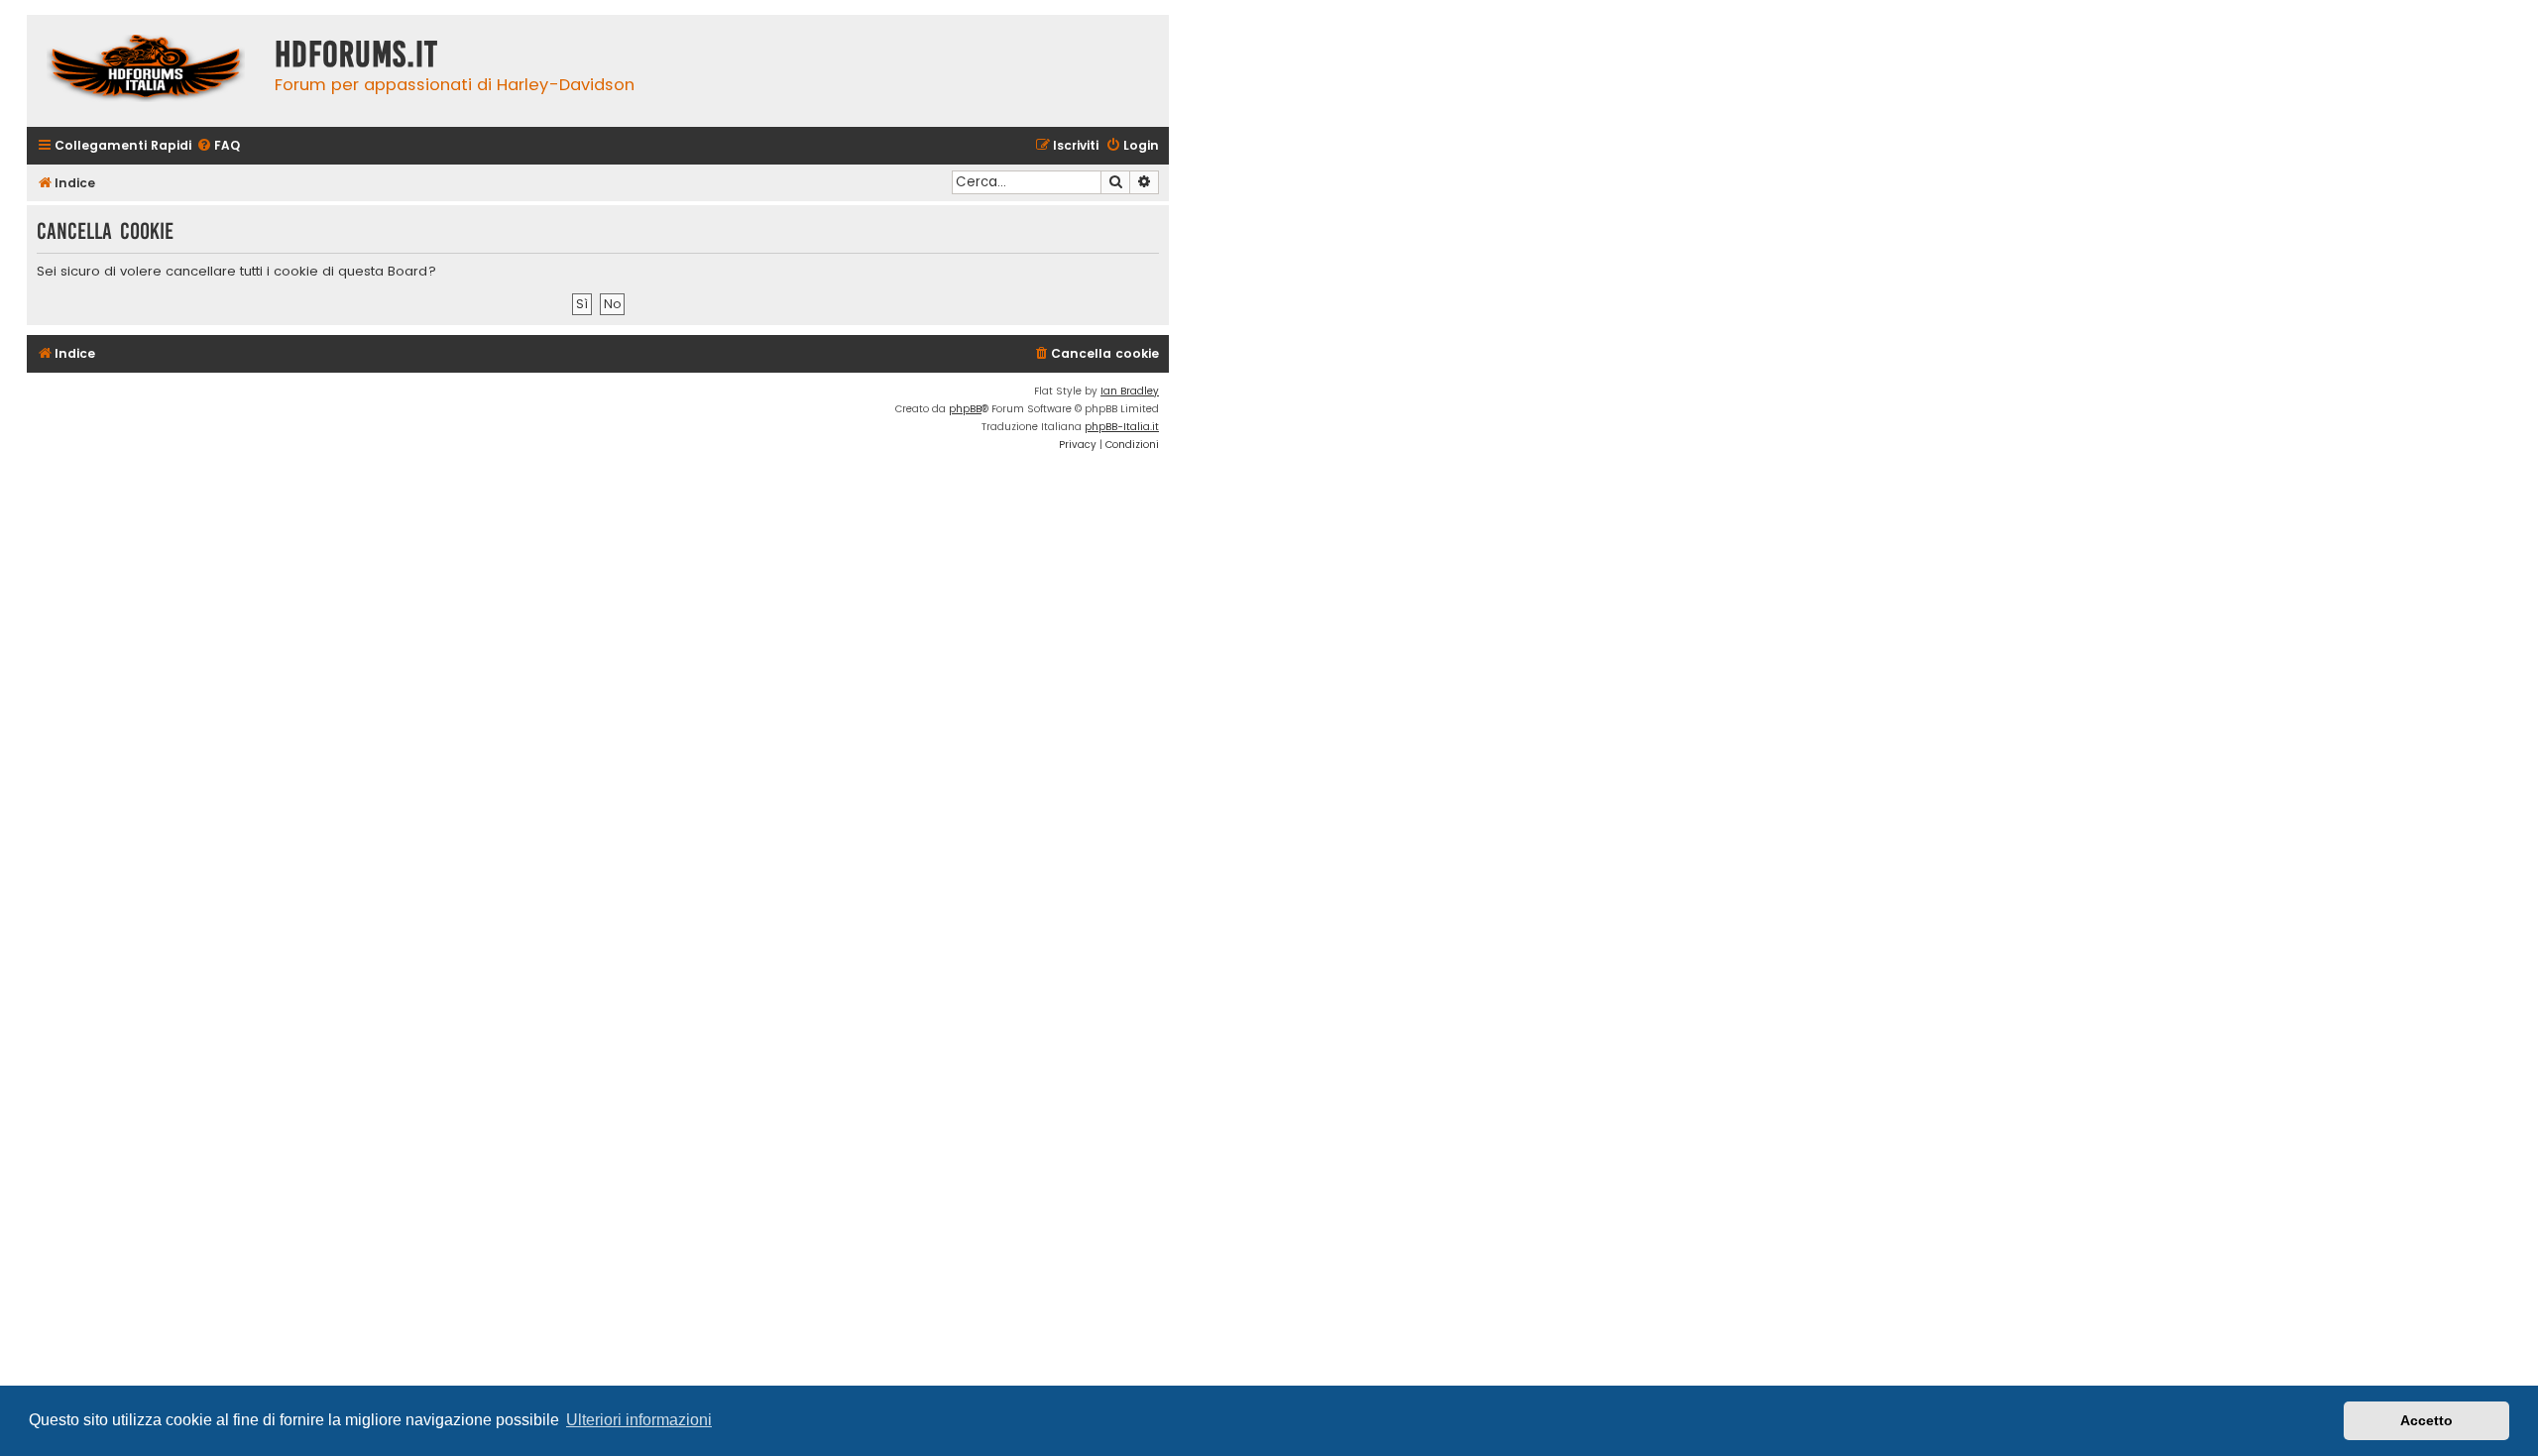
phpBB (965, 409)
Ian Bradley (1130, 391)
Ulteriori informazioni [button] (639, 1420)
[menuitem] (218, 146)
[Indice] (146, 71)
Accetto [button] (2426, 1420)
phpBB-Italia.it (1122, 427)
